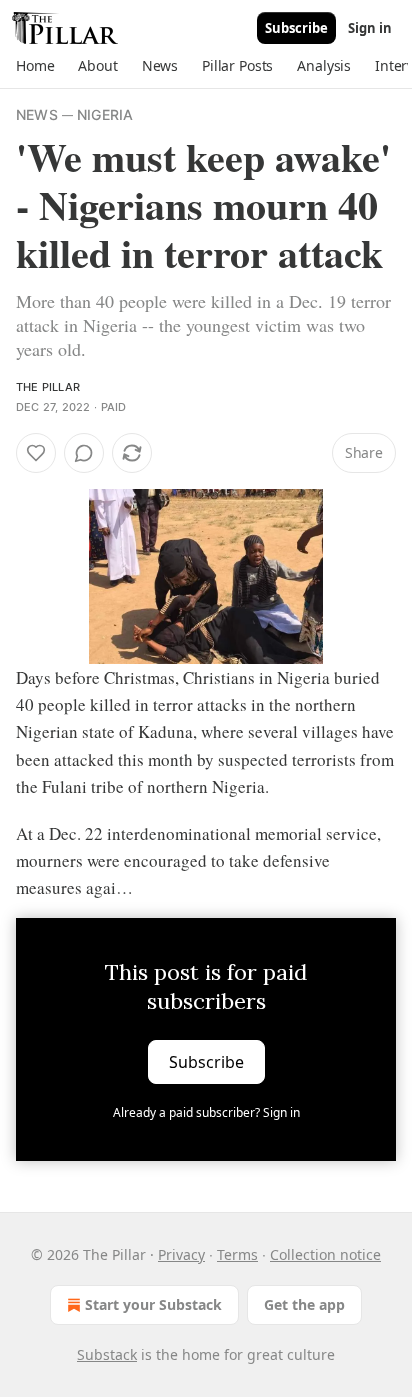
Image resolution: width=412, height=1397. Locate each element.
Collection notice (325, 1254)
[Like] (36, 453)
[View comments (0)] (84, 453)
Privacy (181, 1254)
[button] (35, 66)
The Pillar (48, 387)
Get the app (304, 1304)
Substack (107, 1354)
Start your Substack (153, 1304)
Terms (237, 1254)
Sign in (370, 28)
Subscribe (296, 28)
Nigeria (105, 114)
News (37, 114)
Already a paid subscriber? (206, 1112)
